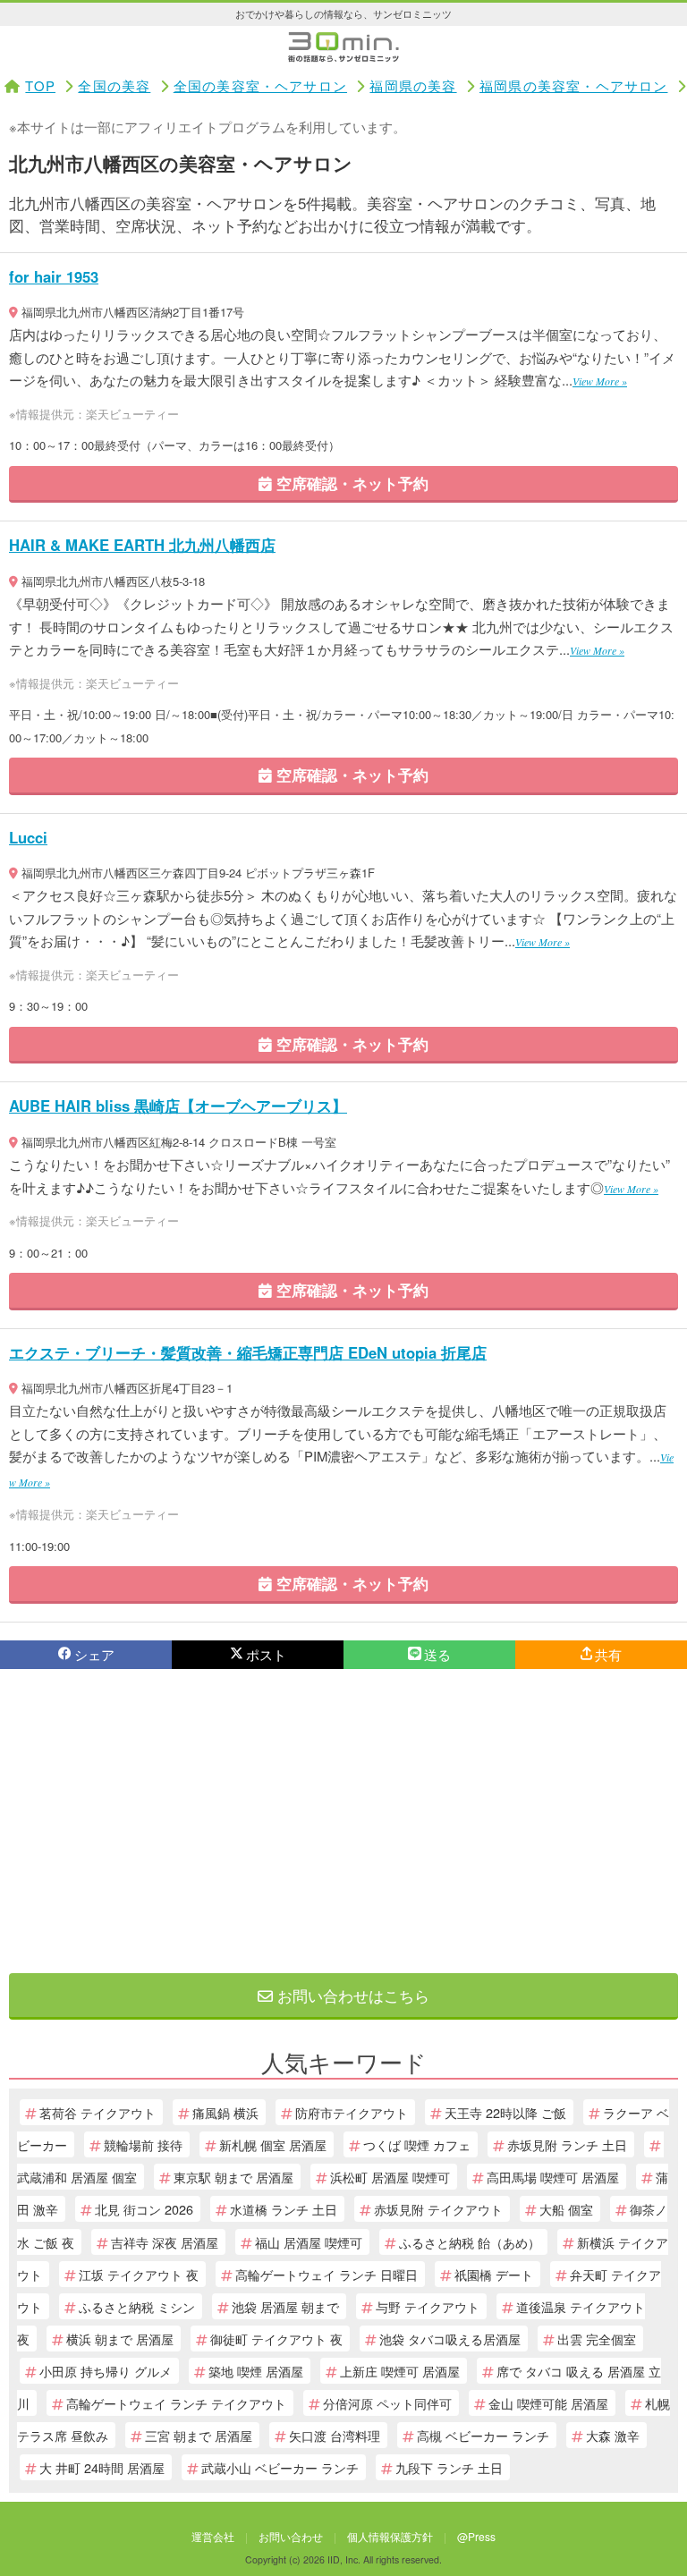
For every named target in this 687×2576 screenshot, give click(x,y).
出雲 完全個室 (597, 2339)
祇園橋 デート (494, 2274)
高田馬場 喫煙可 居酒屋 (553, 2177)
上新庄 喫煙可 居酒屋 (400, 2371)
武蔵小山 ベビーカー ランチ (280, 2467)
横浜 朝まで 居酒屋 (120, 2339)
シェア (94, 1654)
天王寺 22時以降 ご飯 (505, 2112)
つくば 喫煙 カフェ (417, 2144)
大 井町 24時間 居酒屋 (102, 2467)
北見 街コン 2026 (144, 2209)
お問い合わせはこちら (351, 1995)
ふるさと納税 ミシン (137, 2306)
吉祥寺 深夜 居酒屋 (165, 2242)
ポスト (266, 1654)
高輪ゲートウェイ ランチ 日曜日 (327, 2274)
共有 (608, 1654)
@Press (476, 2536)
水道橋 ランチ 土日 (284, 2209)
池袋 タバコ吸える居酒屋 (450, 2339)
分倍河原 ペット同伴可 (387, 2403)
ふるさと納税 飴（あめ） (470, 2242)
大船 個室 (566, 2209)
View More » (600, 381)
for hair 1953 (54, 276)
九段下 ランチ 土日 (449, 2467)
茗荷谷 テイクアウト (98, 2112)
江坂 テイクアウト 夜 (139, 2274)
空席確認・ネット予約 (350, 483)
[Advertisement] (343, 1821)
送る (437, 1654)
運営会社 (213, 2536)
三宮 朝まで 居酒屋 (199, 2435)
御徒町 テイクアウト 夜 (276, 2339)
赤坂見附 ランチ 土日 (567, 2144)
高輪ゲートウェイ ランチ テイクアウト (176, 2403)
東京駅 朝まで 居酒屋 (233, 2177)
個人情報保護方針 (390, 2536)
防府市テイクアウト (352, 2112)
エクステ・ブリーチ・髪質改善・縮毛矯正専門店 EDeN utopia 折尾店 (248, 1352)
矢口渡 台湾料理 (335, 2435)
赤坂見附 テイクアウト (438, 2209)
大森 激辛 (613, 2435)
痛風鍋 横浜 (225, 2112)
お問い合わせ (291, 2536)
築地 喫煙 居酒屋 (256, 2371)
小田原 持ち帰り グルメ (106, 2371)
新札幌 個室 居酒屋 (273, 2144)
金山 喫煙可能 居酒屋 (548, 2403)
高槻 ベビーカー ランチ (483, 2435)
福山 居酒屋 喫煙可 (309, 2242)
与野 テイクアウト (428, 2306)
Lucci (28, 837)
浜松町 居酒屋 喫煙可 (390, 2177)
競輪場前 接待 (143, 2144)
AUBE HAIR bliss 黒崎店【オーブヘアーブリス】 (178, 1106)
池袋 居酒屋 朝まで (285, 2306)
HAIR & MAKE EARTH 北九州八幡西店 (142, 545)
